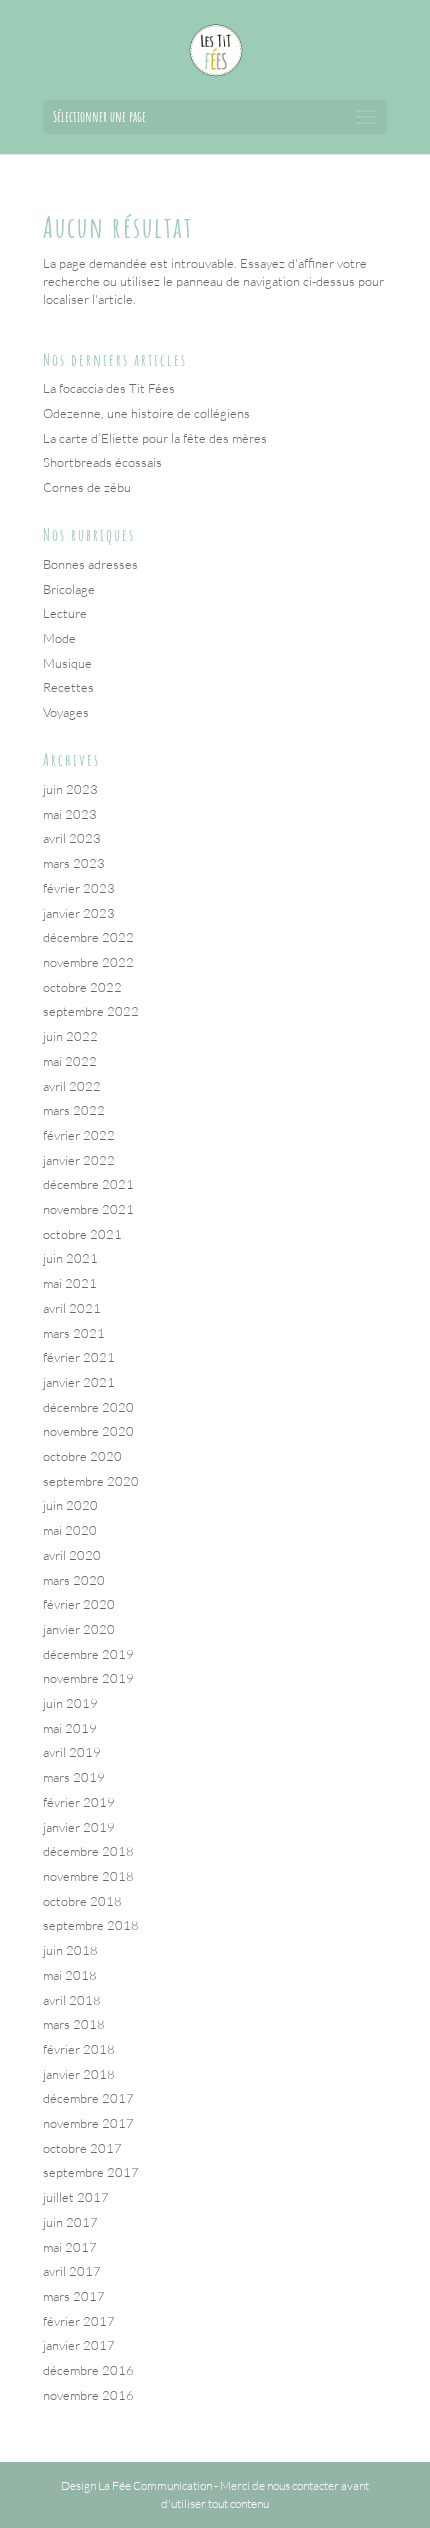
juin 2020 (70, 1505)
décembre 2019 (88, 1654)
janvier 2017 (79, 2345)
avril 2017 (72, 2271)
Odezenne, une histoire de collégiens (146, 413)
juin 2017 (70, 2222)
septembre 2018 (91, 1925)
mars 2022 (74, 1110)
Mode (59, 638)
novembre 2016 (88, 2395)
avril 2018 (72, 2000)
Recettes (68, 687)
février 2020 (79, 1604)
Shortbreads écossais (102, 462)
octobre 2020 (82, 1456)
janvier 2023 (79, 913)
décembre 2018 (88, 1851)
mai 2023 (70, 814)
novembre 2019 (88, 1678)
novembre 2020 (88, 1431)
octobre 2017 (82, 2148)
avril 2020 (72, 1555)
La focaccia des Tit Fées (109, 388)
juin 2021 (70, 1258)
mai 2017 (70, 2247)
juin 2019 (70, 1703)
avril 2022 (72, 1086)
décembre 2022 (88, 937)
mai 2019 (70, 1728)
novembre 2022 (88, 962)
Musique (67, 663)
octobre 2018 (82, 1901)
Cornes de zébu (87, 487)
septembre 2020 (91, 1481)
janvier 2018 (79, 2074)
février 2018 (79, 2049)
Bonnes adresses (90, 564)
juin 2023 (70, 789)
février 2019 (79, 1802)
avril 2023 (72, 838)
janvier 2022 (79, 1160)
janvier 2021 (79, 1382)
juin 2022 (70, 1036)
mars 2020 (74, 1580)
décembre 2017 (88, 2098)
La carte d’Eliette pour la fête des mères (155, 438)
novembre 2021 (88, 1209)
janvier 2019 (79, 1827)
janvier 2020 (79, 1629)
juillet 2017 (76, 2197)
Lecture (65, 613)
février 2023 (79, 888)
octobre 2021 (82, 1234)
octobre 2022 (82, 987)
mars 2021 (74, 1333)
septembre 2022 (91, 1011)
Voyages (66, 712)
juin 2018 (70, 1950)
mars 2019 (74, 1777)
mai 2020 (70, 1530)
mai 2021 (70, 1283)
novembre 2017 (88, 2123)
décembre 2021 (88, 1184)
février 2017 (79, 2321)
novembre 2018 (88, 1876)
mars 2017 (74, 2296)
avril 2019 (72, 1752)
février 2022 (79, 1135)
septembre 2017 (91, 2172)
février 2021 (79, 1357)
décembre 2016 (88, 2370)
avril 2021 (72, 1308)
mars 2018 (74, 2024)
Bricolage (69, 589)
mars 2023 (74, 863)
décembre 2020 (88, 1407)
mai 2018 (70, 1975)
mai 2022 (70, 1061)
